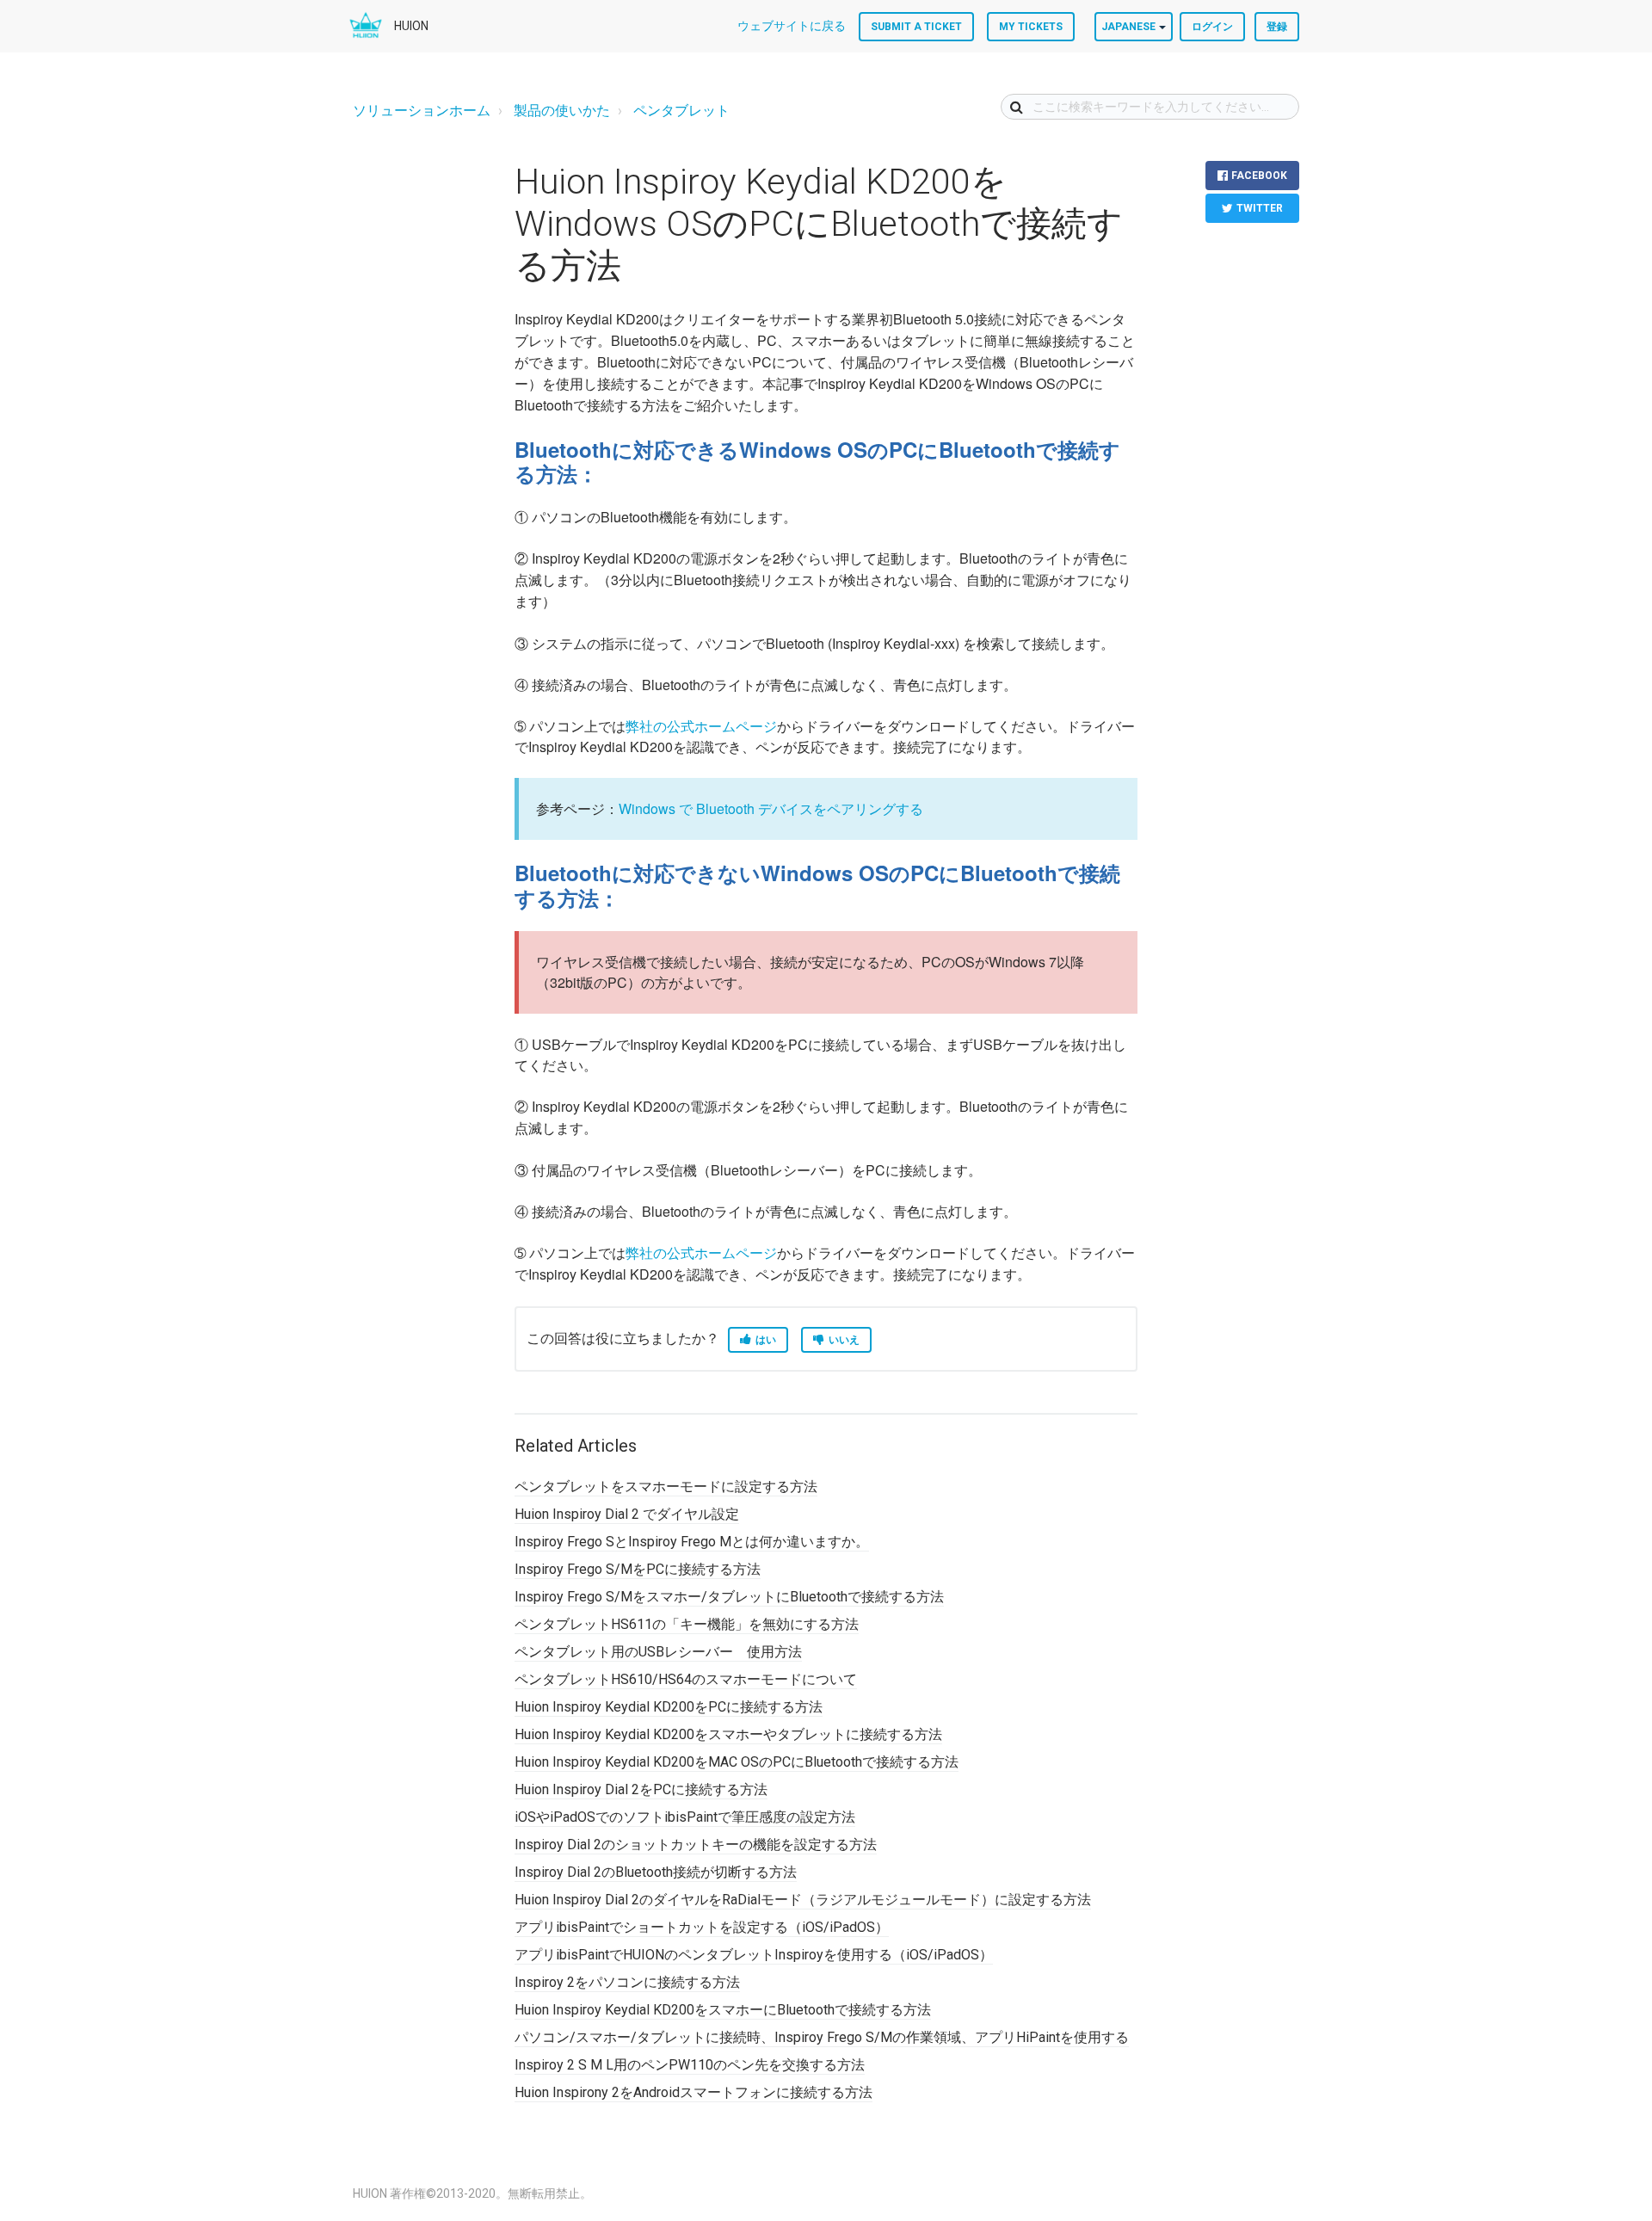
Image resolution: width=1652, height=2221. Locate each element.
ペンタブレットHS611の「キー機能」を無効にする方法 (687, 1624)
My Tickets (1031, 27)
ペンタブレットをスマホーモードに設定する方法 (666, 1487)
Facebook (1259, 176)
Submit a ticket (916, 27)
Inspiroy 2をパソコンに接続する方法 (627, 1982)
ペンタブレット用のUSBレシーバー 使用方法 (658, 1652)
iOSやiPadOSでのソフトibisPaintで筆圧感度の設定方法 (685, 1817)
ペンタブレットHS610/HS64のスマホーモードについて (686, 1679)
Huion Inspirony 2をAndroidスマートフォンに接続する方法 (693, 2092)
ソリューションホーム (422, 111)
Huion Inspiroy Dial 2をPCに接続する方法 (641, 1789)
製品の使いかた (562, 111)
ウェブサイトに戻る (792, 26)
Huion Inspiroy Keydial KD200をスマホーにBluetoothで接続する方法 (723, 2010)
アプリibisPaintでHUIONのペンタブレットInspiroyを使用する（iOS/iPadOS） (754, 1955)
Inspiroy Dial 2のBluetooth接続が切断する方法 (656, 1872)
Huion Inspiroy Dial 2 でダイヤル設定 (627, 1514)
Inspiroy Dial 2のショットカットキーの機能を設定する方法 (696, 1845)
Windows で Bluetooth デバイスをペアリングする (771, 808)
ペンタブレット (681, 111)
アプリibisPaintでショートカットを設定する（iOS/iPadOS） (702, 1927)
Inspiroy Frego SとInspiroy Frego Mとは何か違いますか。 (692, 1542)
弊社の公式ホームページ (701, 726)
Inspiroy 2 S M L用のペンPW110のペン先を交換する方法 (690, 2065)
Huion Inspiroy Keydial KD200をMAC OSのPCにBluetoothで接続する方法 (737, 1762)
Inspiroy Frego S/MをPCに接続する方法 (638, 1569)
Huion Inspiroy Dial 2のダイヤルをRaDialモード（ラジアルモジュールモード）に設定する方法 (803, 1900)
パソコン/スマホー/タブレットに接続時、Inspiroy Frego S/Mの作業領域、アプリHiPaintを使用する (822, 2037)
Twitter (1260, 208)
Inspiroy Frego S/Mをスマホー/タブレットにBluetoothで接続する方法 (729, 1597)
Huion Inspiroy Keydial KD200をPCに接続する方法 (669, 1707)
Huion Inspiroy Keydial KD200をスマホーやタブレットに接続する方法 (728, 1734)
